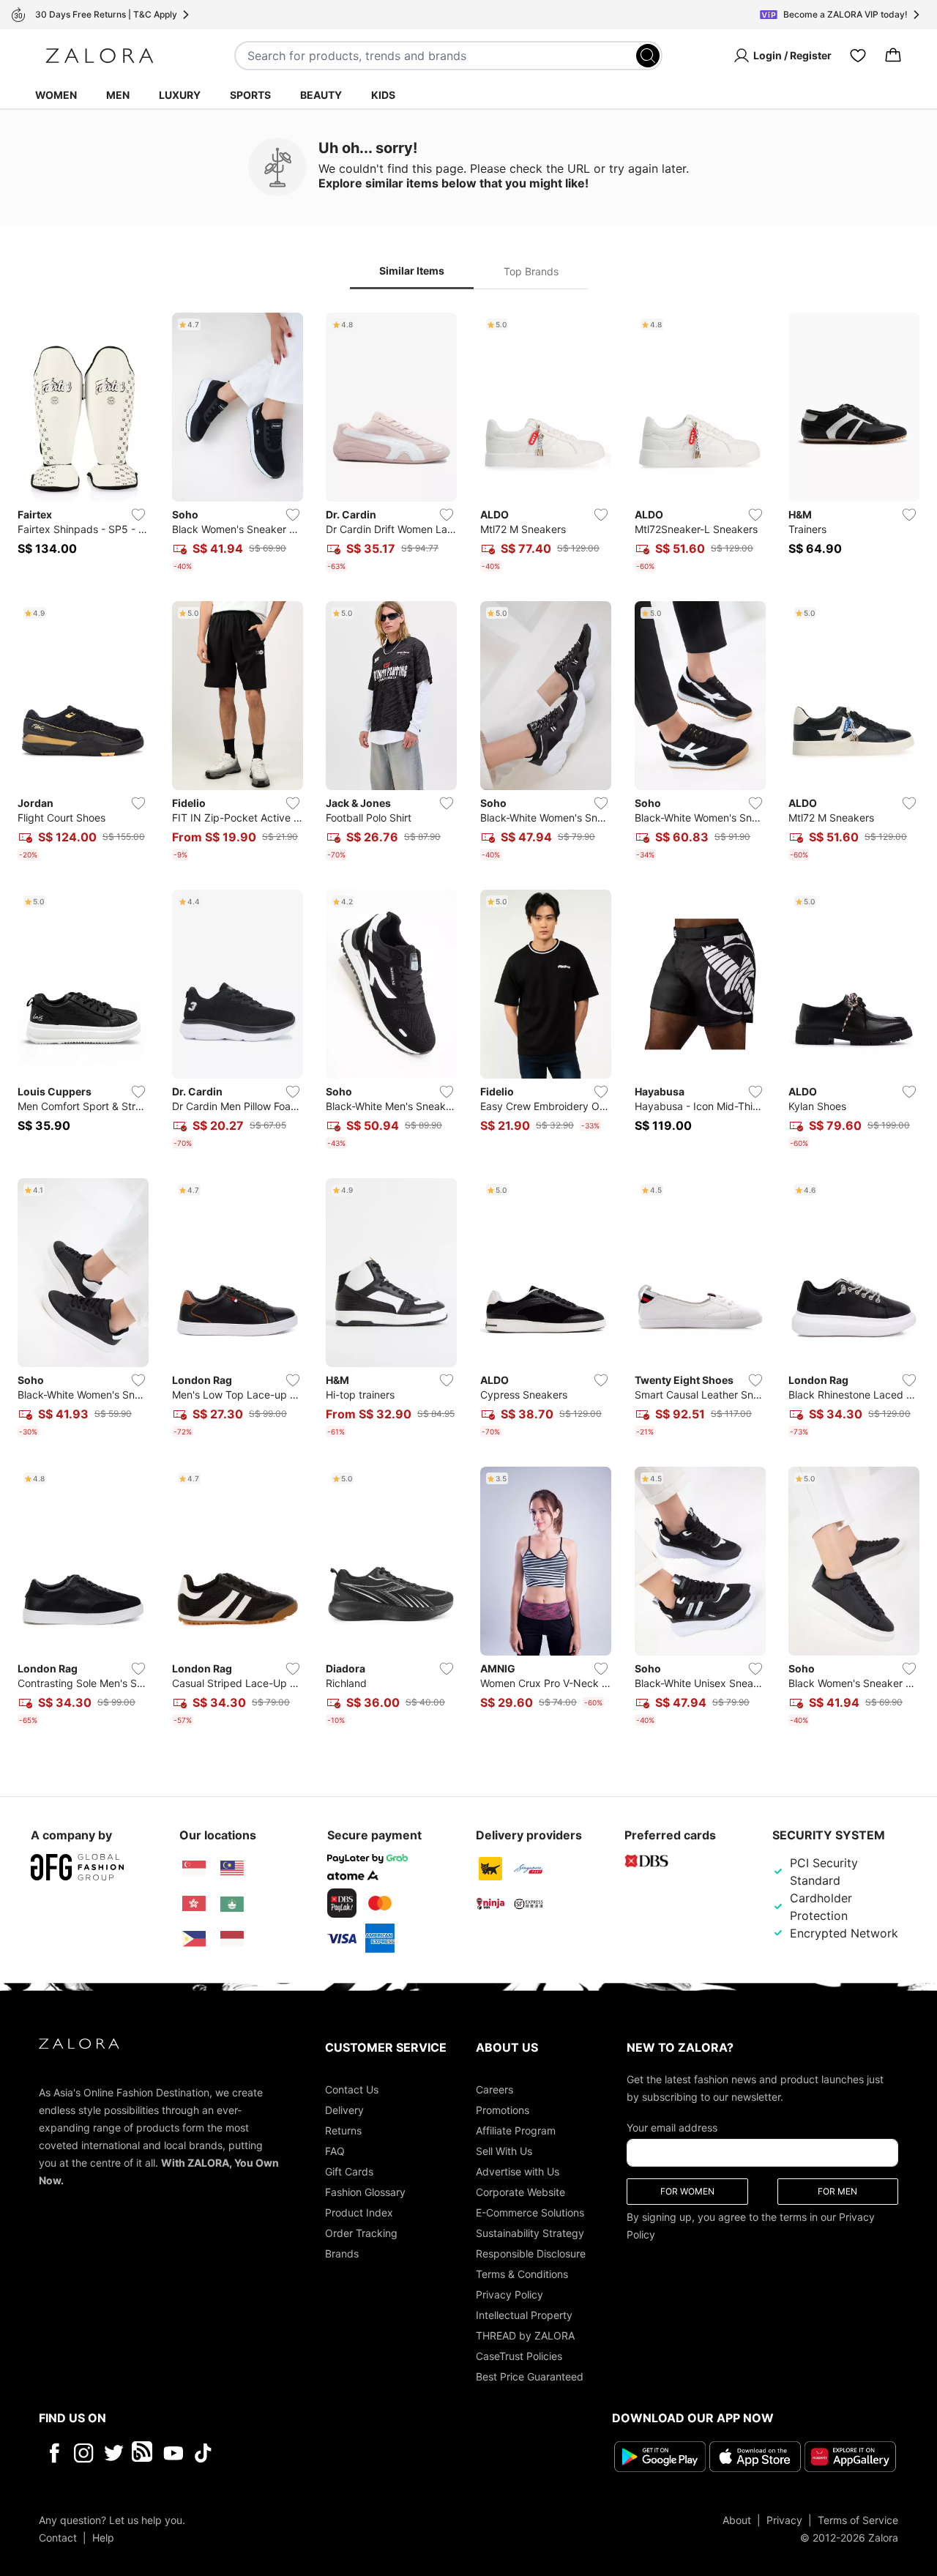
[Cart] (893, 56)
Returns (343, 2130)
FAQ (335, 2151)
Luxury (180, 95)
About (737, 2520)
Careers (494, 2089)
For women (687, 2191)
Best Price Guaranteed (530, 2376)
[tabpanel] (468, 1022)
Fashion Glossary (365, 2192)
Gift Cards (349, 2171)
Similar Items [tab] (412, 271)
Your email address (672, 2128)
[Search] (648, 56)
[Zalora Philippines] (194, 1939)
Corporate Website (520, 2192)
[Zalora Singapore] (194, 1869)
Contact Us (352, 2089)
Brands (342, 2253)
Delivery (344, 2110)
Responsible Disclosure (531, 2253)
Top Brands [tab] (531, 271)
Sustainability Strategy (530, 2233)
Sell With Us (504, 2151)
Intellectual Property (524, 2315)
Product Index (359, 2212)
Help (103, 2538)
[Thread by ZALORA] (143, 2453)
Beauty (321, 95)
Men (118, 95)
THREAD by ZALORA (525, 2335)
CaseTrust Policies (519, 2356)
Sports (250, 95)
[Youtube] (173, 2453)
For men (837, 2191)
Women (56, 95)
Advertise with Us (518, 2171)
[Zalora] (100, 56)
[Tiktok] (298, 2453)
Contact (58, 2538)
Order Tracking (361, 2233)
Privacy (784, 2520)
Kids (383, 95)
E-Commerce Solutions (530, 2212)
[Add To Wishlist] (138, 515)
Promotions (503, 2110)
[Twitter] (114, 2453)
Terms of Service (858, 2520)
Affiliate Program (516, 2130)
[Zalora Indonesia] (232, 1939)
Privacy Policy (509, 2294)
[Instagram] (84, 2453)
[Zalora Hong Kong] (194, 1904)
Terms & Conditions (522, 2274)
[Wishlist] (858, 56)
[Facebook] (54, 2453)
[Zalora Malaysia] (232, 1869)
